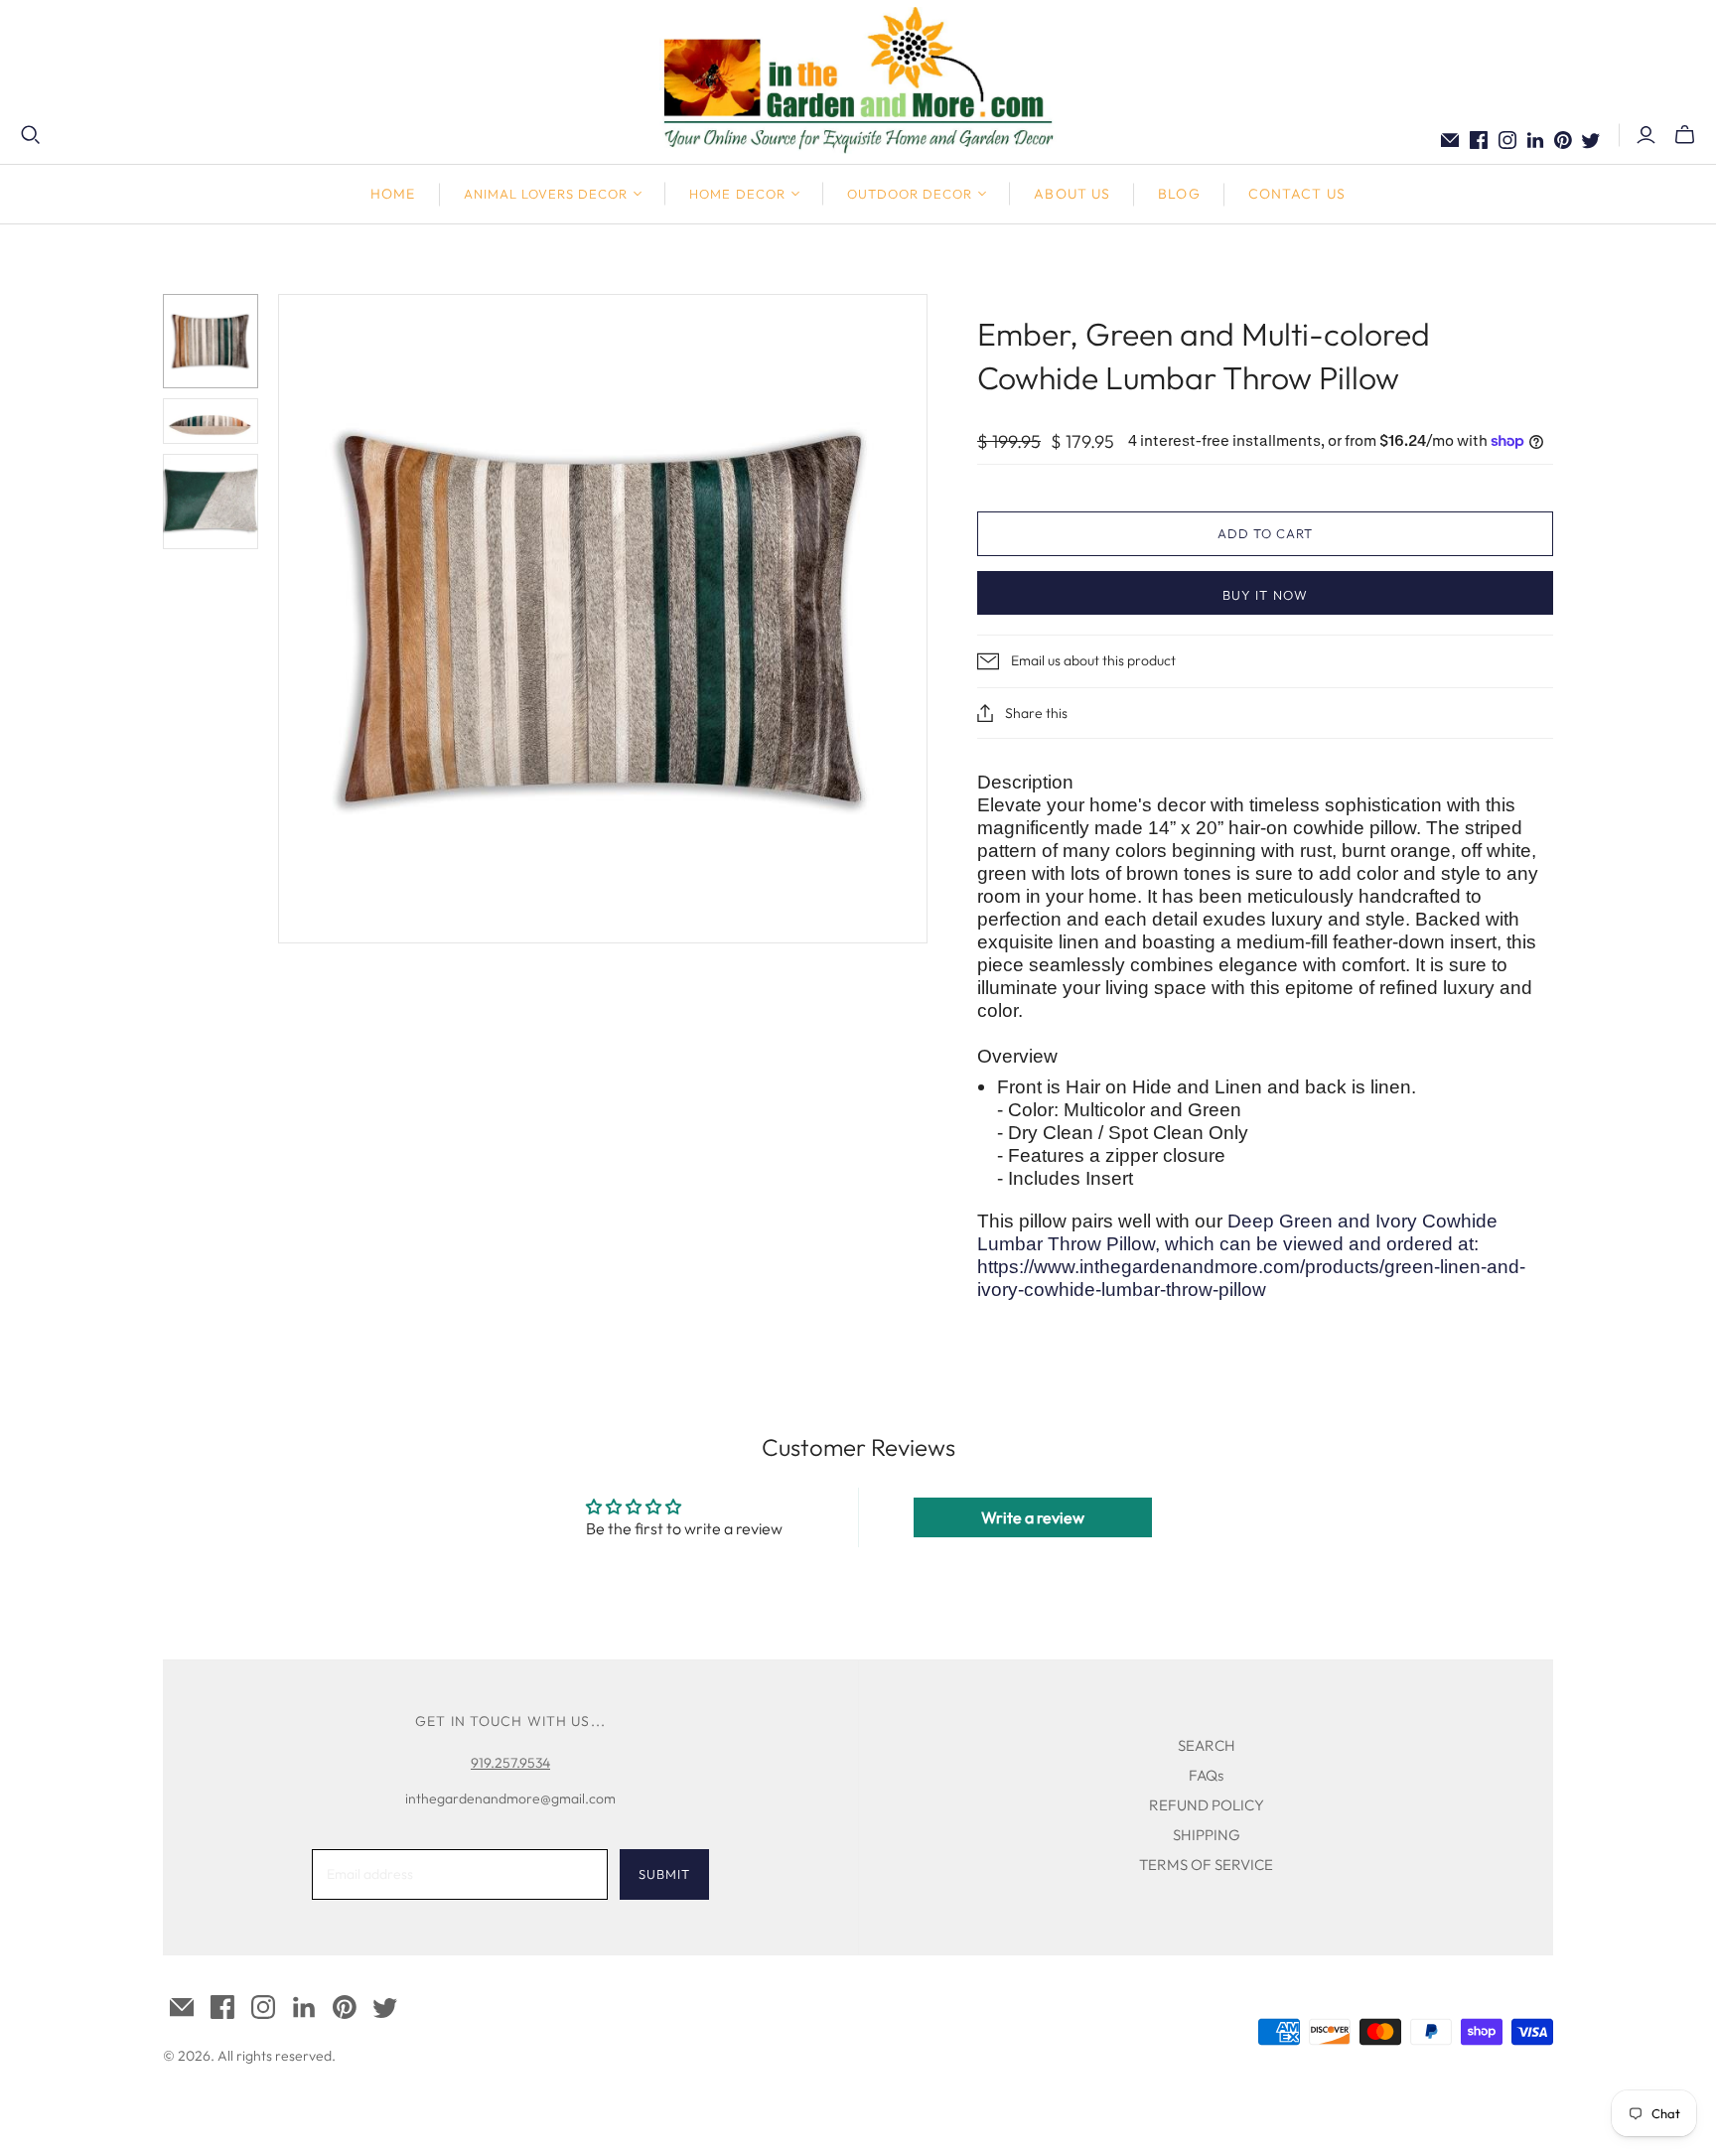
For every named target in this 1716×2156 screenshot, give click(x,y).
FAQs (1206, 1775)
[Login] (1646, 135)
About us (1072, 194)
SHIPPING (1207, 1835)
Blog (1179, 194)
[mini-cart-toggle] (1685, 135)
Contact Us (1297, 194)
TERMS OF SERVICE (1206, 1865)
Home (393, 194)
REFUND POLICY (1207, 1805)
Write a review (1033, 1517)
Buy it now (1265, 595)
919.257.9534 (510, 1763)
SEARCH (1207, 1745)
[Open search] (31, 135)
